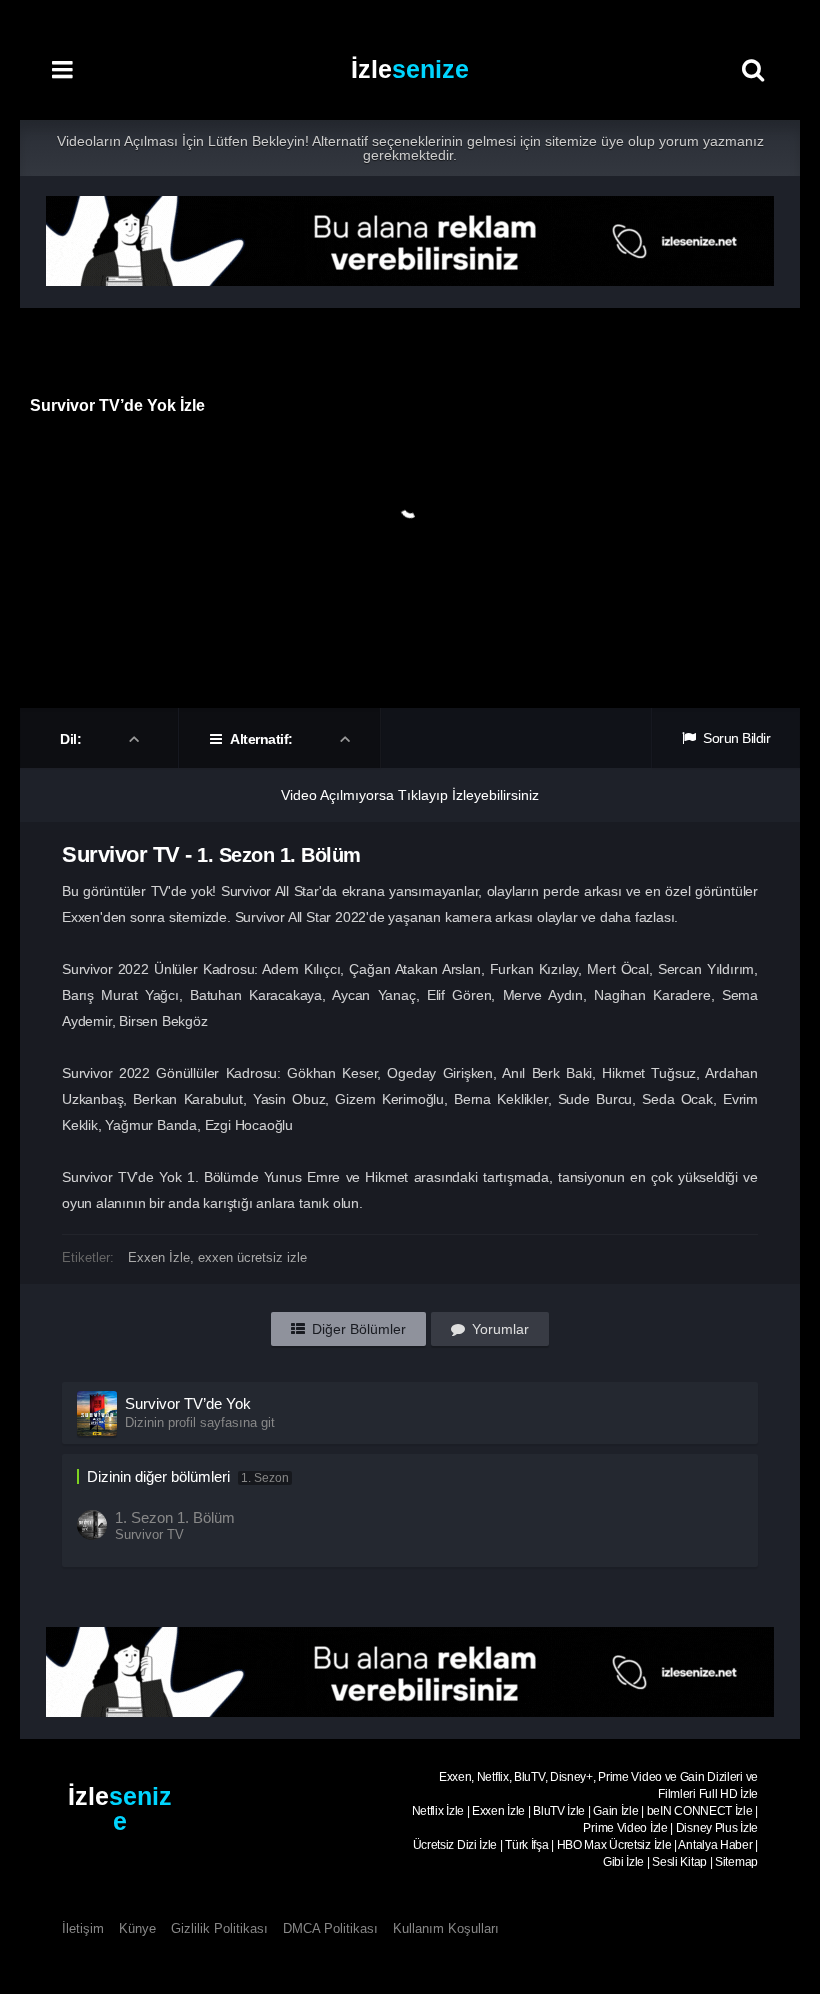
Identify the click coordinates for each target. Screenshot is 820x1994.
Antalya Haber (715, 1845)
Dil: (72, 739)
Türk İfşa (526, 1845)
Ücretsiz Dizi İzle (455, 1845)
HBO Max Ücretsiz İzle (614, 1845)
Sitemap (736, 1862)
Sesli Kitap (679, 1862)
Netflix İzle (438, 1811)
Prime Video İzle (625, 1828)
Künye (137, 1928)
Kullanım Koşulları (446, 1928)
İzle (410, 69)
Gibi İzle (623, 1862)
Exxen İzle (159, 1257)
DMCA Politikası (330, 1928)
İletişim (83, 1928)
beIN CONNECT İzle (700, 1811)
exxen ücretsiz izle (252, 1257)
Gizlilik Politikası (219, 1928)
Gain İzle (615, 1811)
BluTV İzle (559, 1811)
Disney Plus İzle (717, 1828)
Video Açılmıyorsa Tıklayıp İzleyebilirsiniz (410, 795)
